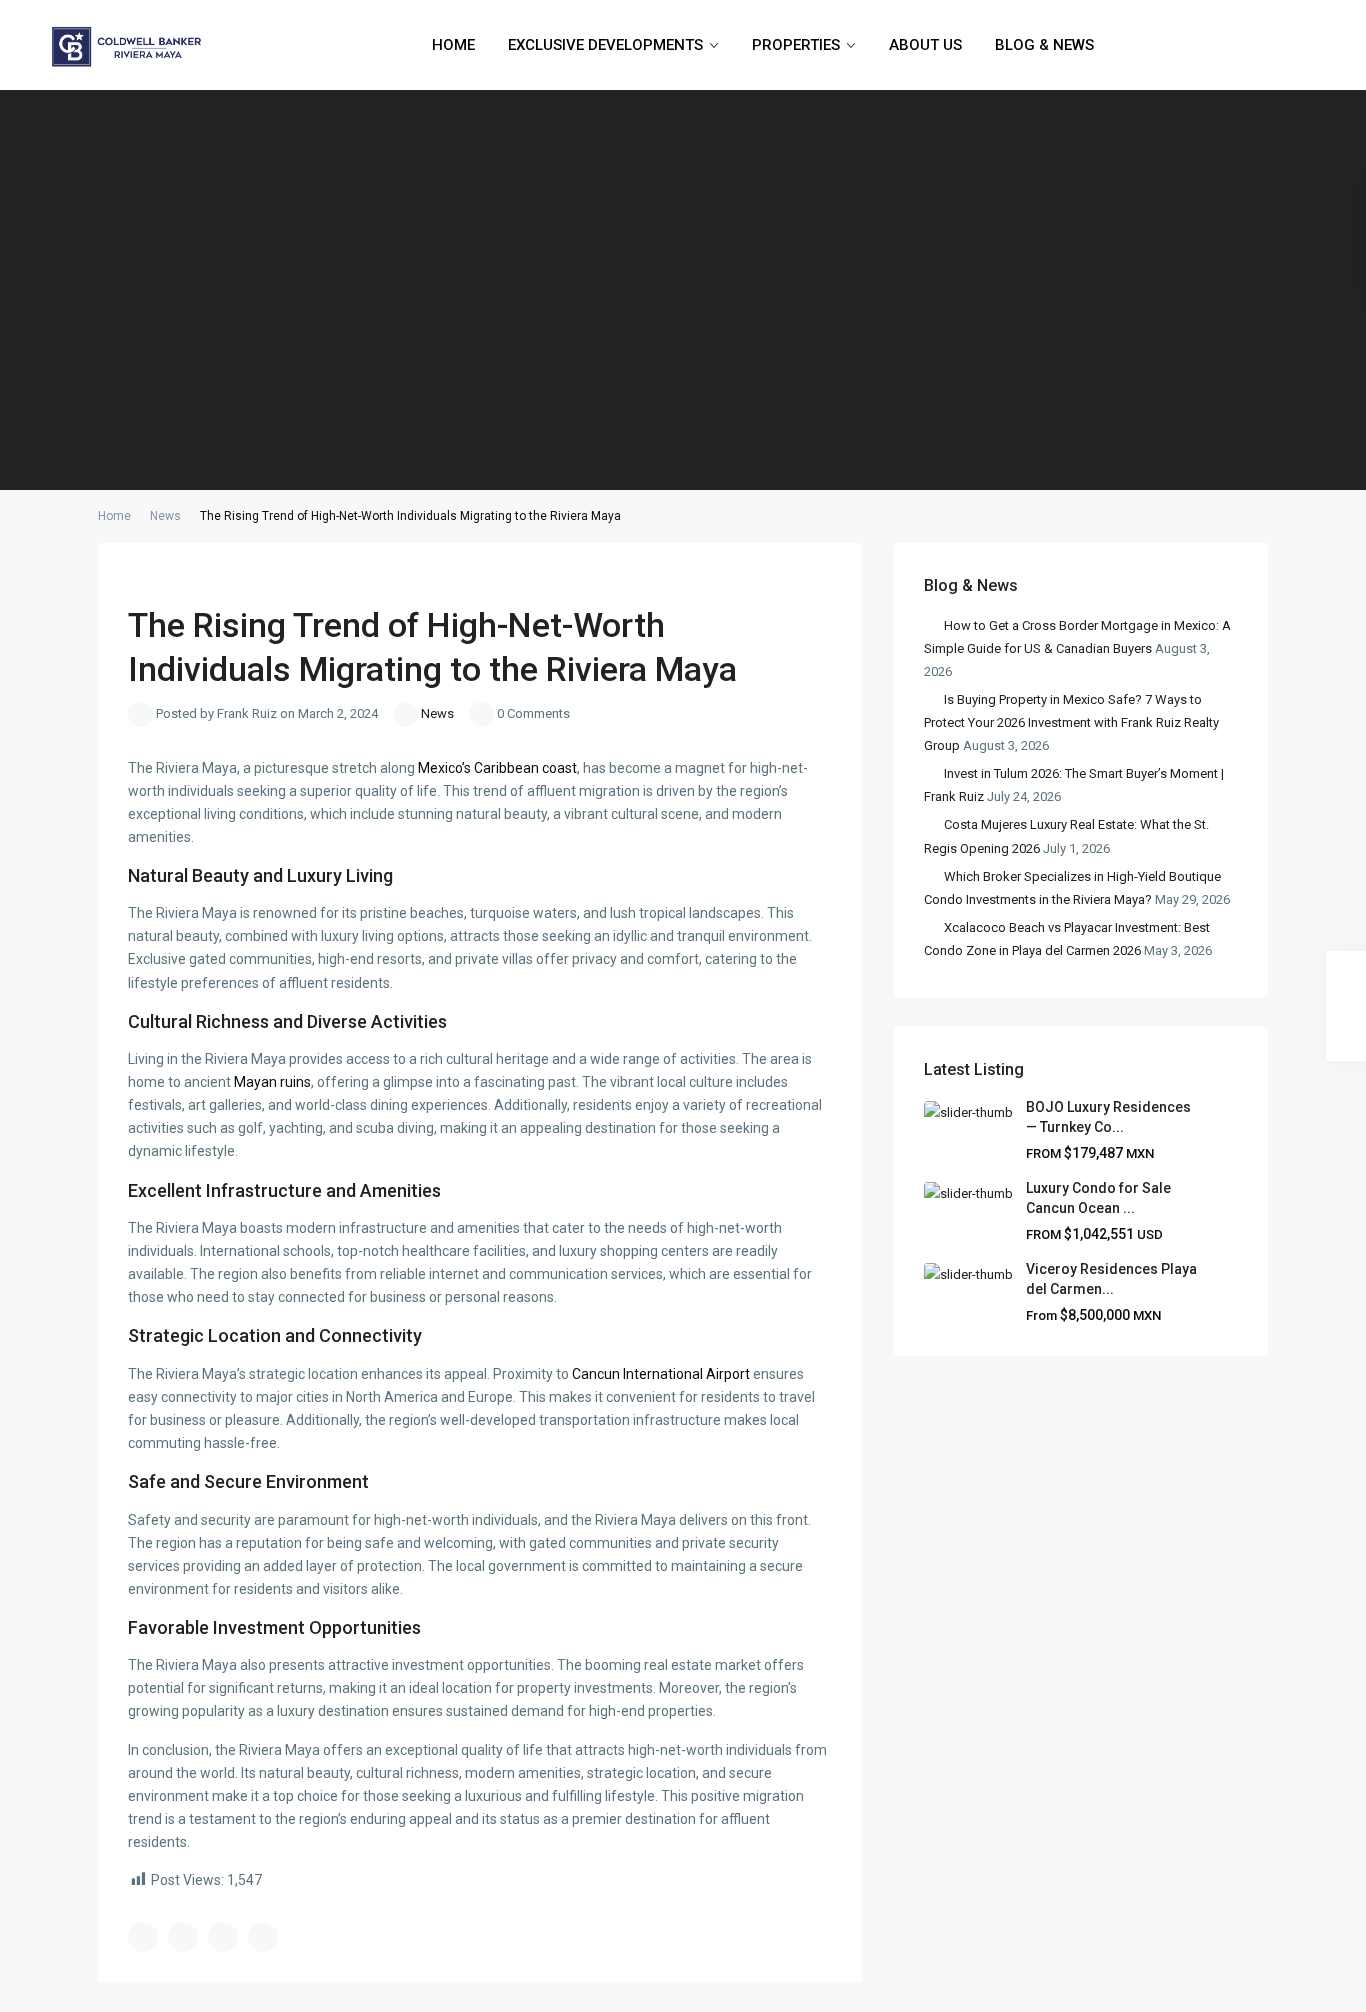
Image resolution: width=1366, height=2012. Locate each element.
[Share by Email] (263, 1937)
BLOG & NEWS (1044, 45)
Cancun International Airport (661, 1374)
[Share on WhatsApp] (223, 1937)
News (165, 516)
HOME (453, 45)
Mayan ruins (272, 1082)
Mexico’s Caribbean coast (497, 768)
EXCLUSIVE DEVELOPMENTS (605, 45)
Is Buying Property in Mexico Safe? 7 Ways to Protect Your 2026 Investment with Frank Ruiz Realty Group (1071, 722)
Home (114, 516)
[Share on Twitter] (183, 1937)
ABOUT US (925, 45)
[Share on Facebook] (143, 1937)
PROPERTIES (796, 45)
